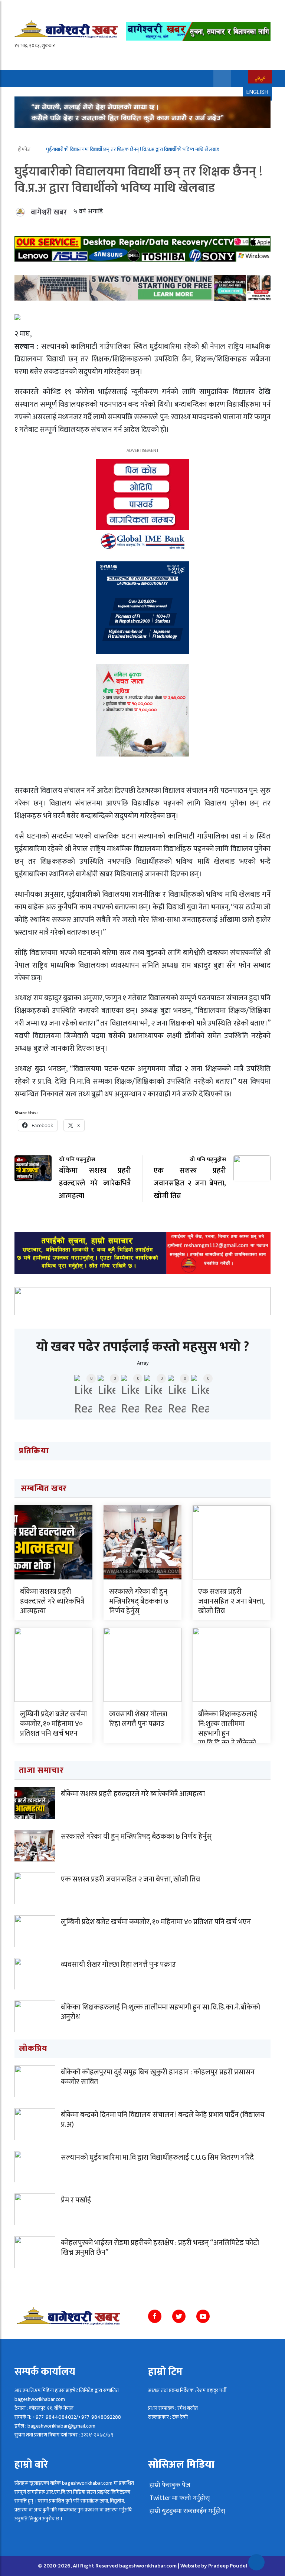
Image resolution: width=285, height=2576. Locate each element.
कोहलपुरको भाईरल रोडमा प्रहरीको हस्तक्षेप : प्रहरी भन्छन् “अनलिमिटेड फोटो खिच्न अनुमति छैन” (160, 2248)
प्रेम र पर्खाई (76, 2200)
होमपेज (25, 149)
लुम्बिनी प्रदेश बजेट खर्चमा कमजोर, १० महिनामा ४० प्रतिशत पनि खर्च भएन (53, 1724)
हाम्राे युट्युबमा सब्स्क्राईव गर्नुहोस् (187, 2511)
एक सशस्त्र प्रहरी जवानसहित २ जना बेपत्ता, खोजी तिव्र (231, 1601)
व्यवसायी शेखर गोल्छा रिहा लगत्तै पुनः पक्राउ (138, 1719)
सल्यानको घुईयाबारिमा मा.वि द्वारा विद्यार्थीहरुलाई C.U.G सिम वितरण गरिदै (157, 2157)
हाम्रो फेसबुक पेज (169, 2485)
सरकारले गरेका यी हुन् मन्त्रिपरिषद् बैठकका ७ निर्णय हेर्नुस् (139, 1601)
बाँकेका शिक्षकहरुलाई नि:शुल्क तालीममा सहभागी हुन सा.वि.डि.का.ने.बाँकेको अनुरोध (228, 1733)
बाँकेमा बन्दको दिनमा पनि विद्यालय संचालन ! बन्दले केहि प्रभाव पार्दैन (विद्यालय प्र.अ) (163, 2120)
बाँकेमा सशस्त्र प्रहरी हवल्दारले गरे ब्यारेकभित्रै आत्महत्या (52, 1601)
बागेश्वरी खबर (49, 212)
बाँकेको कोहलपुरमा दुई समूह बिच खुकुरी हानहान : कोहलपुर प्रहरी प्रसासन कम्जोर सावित (158, 2077)
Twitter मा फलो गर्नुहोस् (179, 2498)
